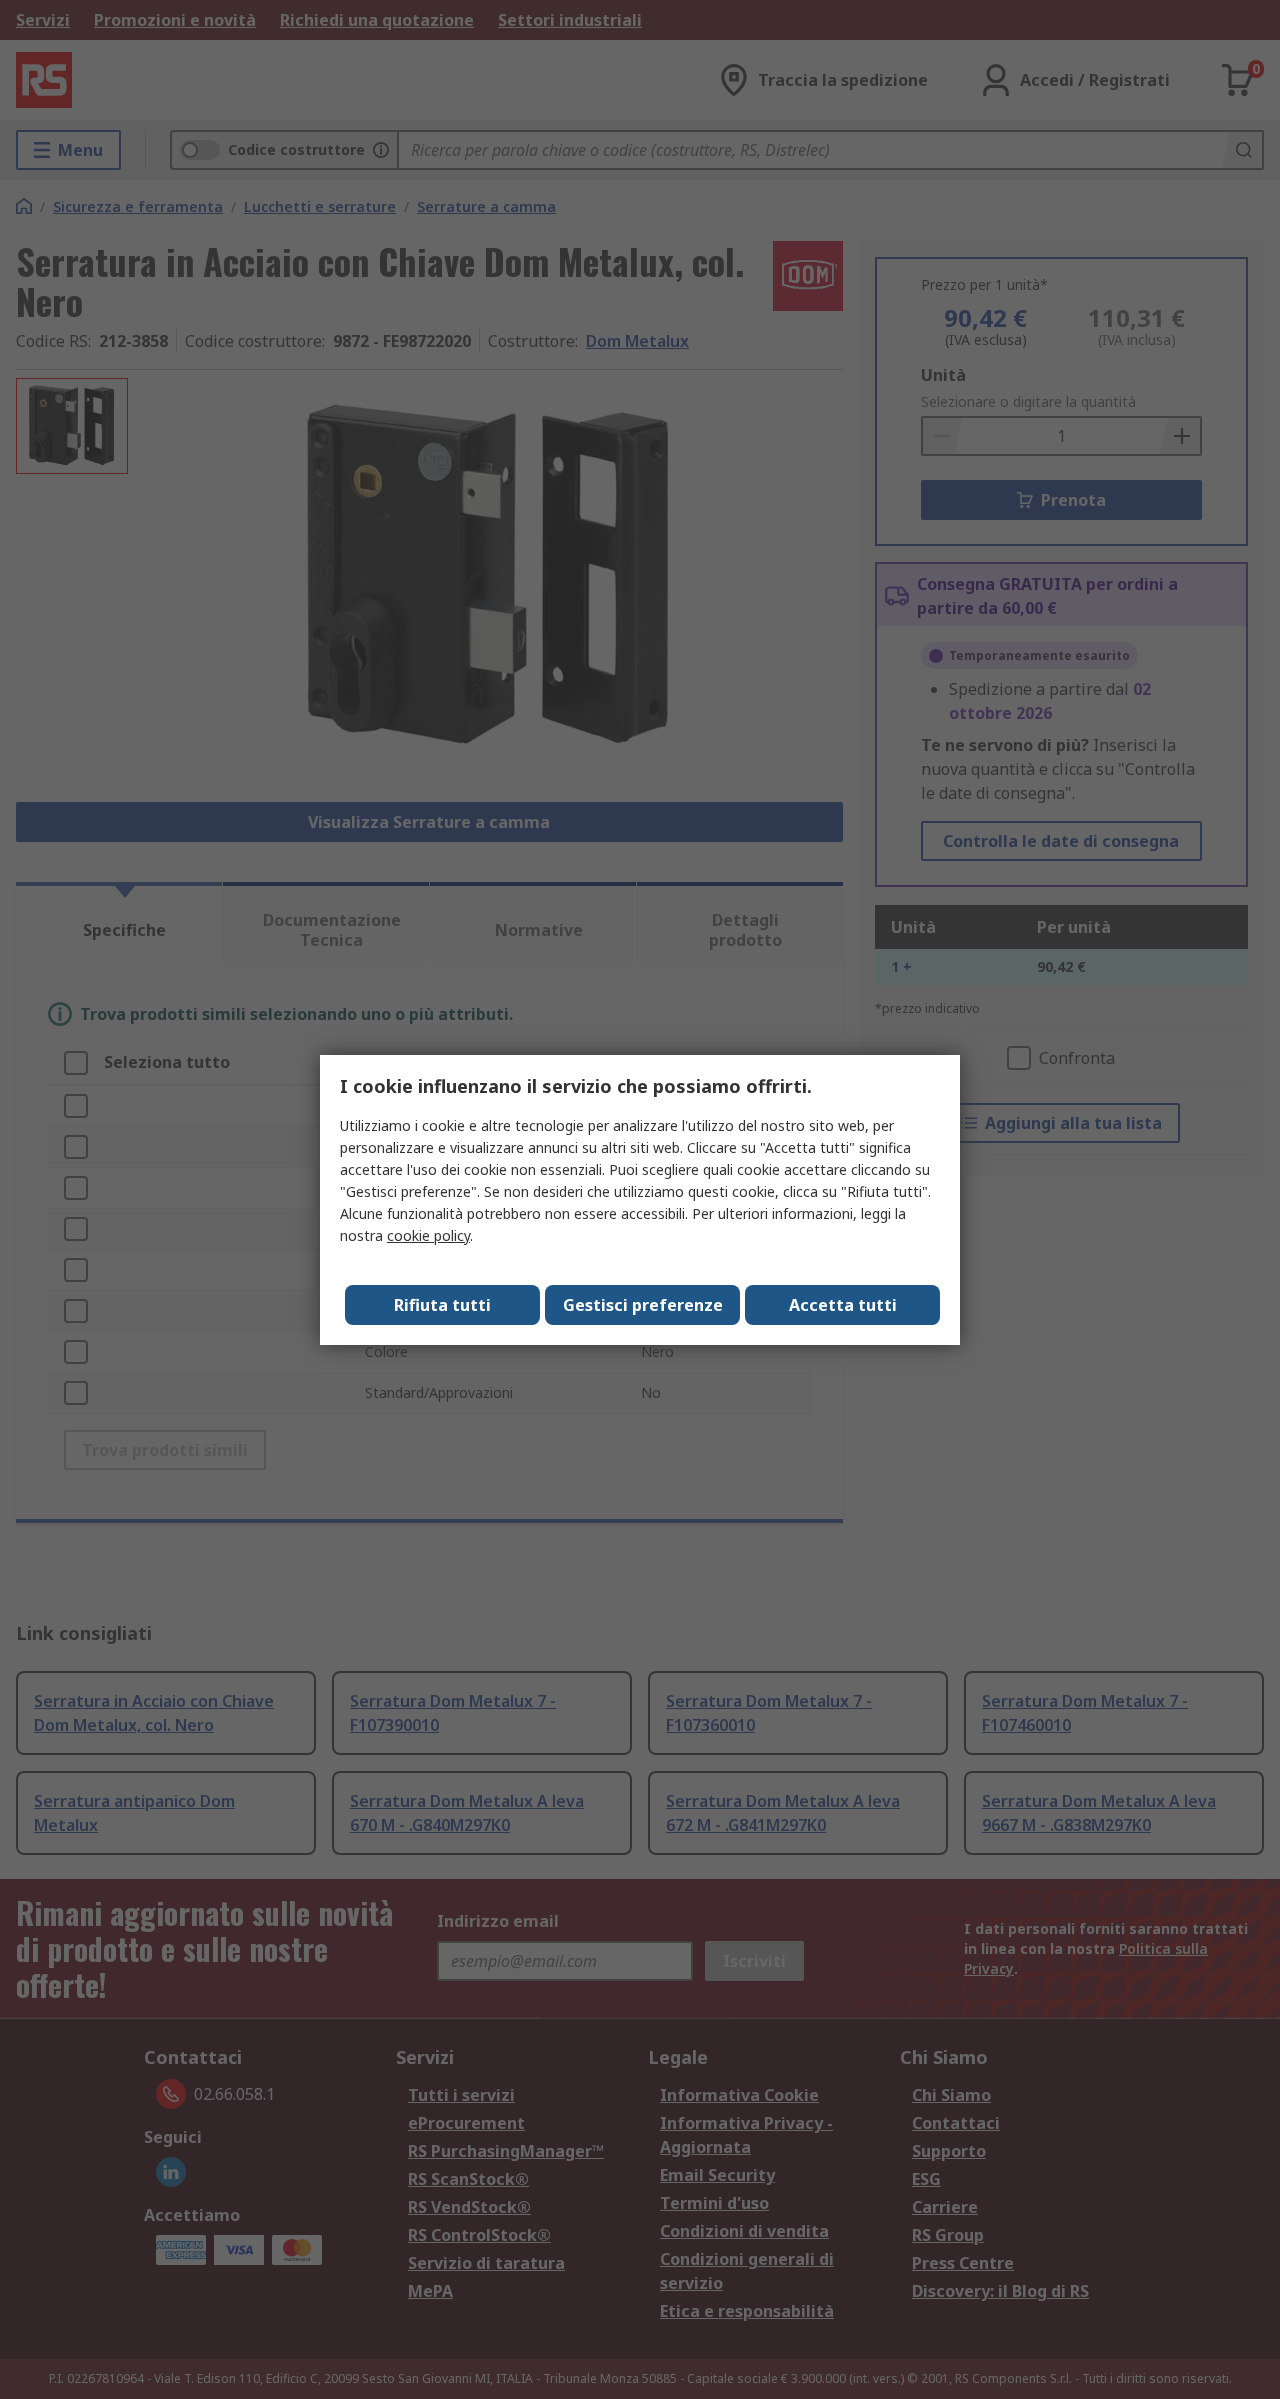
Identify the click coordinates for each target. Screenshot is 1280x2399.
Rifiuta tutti (442, 1305)
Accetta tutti (843, 1305)
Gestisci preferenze (643, 1305)
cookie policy (428, 1235)
